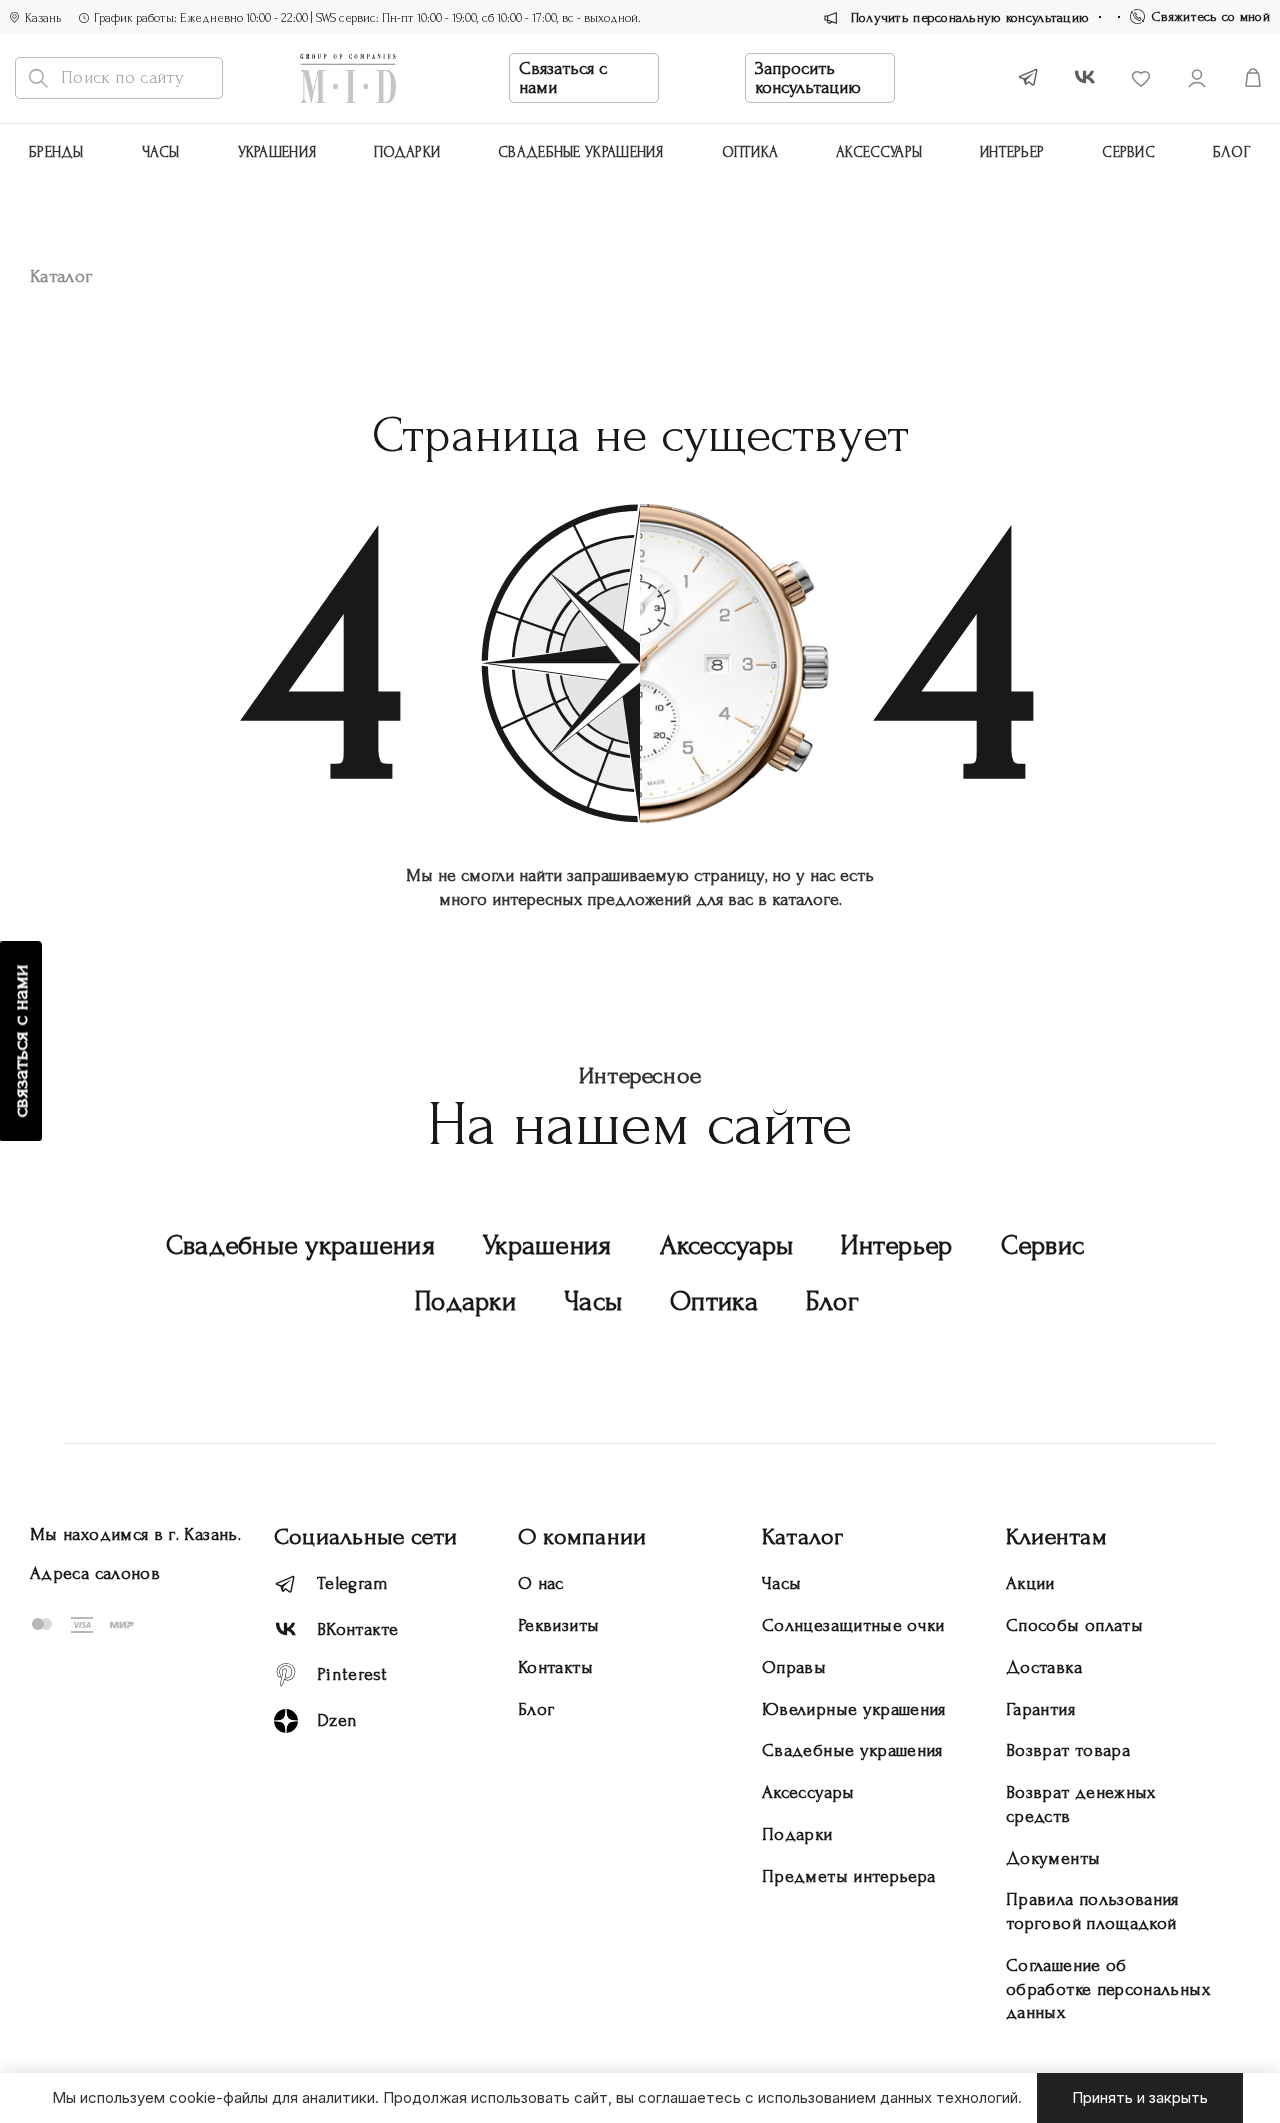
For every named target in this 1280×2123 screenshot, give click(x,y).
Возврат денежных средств (1081, 1804)
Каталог (803, 1536)
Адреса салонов (95, 1573)
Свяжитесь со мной (1211, 16)
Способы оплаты (1074, 1625)
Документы (1053, 1858)
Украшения (277, 152)
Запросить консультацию (808, 78)
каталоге (805, 899)
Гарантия (1040, 1709)
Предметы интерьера (848, 1876)
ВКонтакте (357, 1629)
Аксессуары (727, 1245)
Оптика (750, 152)
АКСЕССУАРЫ (879, 152)
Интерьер (1012, 152)
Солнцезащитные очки (853, 1625)
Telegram (352, 1583)
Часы (161, 152)
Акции (1030, 1583)
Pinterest (352, 1674)
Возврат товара (1068, 1750)
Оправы (794, 1667)
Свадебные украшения (581, 152)
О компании (582, 1536)
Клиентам (1056, 1536)
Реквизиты (558, 1625)
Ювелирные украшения (854, 1709)
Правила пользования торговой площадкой (1092, 1911)
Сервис (1128, 152)
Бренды (56, 152)
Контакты (555, 1667)
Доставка (1044, 1667)
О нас (541, 1583)
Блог (1232, 152)
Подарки (407, 152)
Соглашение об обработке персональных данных (1108, 1989)
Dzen (337, 1720)
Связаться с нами (563, 78)
